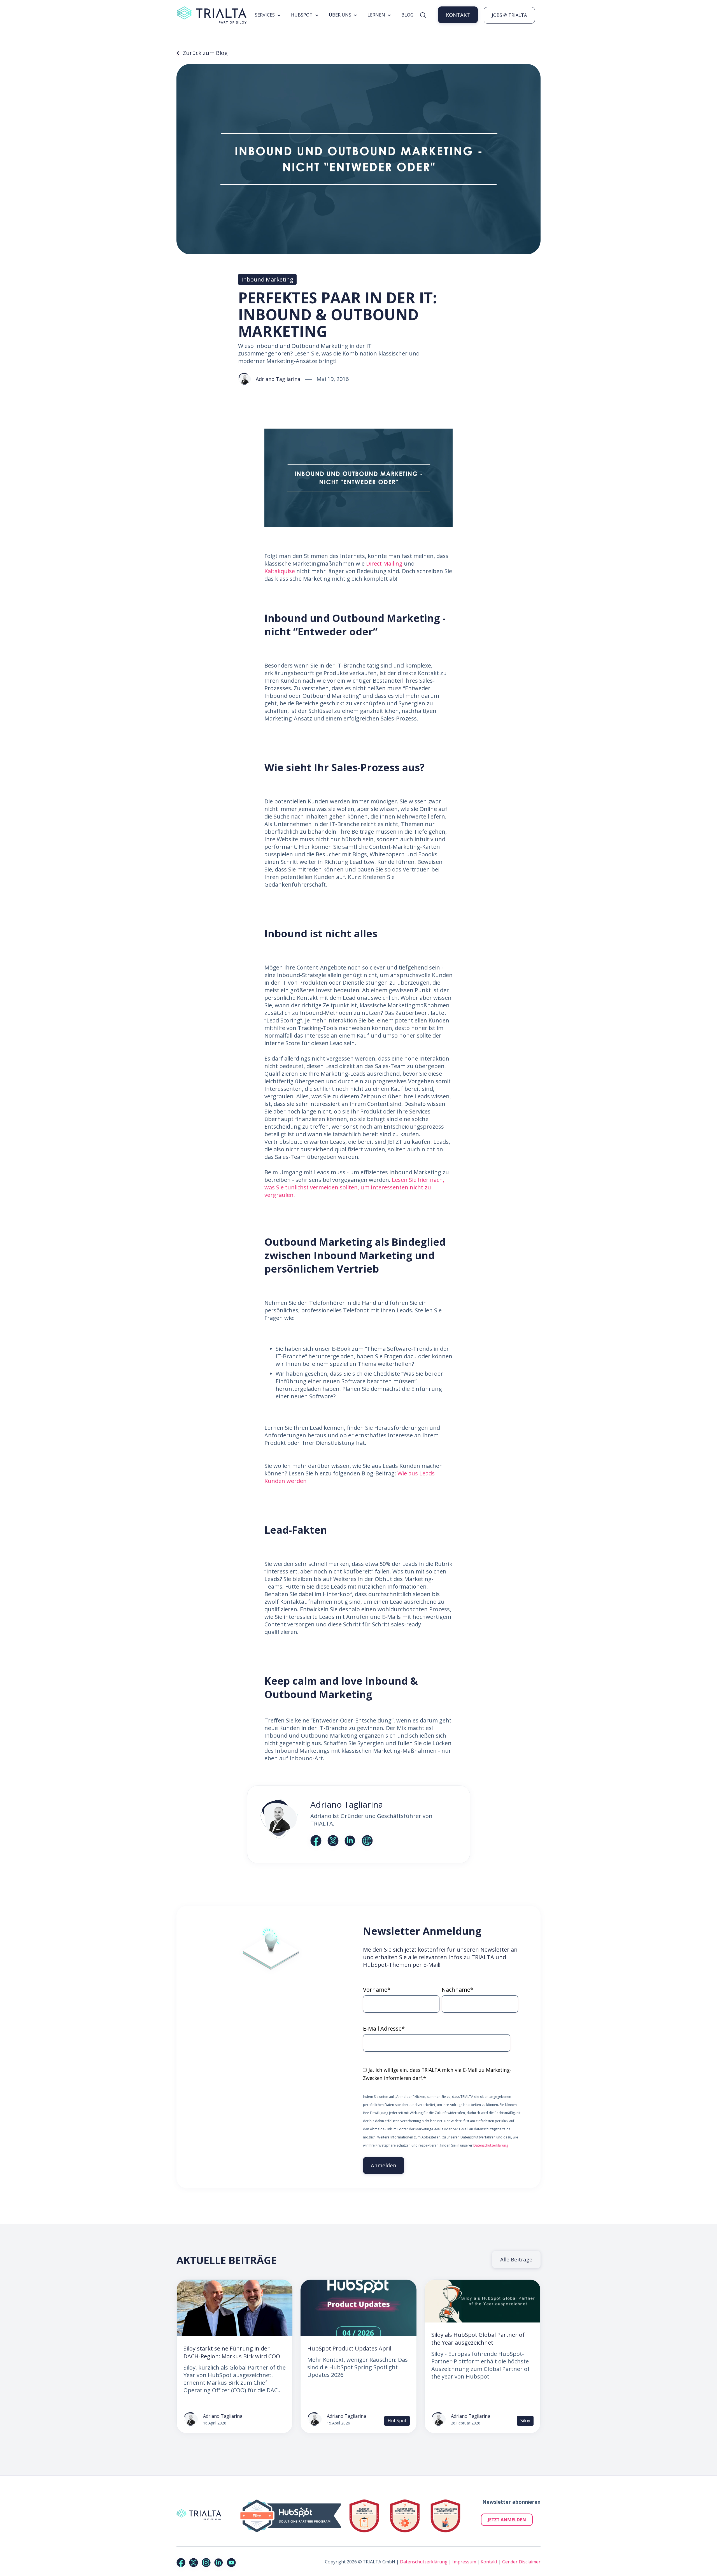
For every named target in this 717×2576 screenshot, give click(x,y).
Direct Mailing (384, 563)
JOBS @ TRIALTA (509, 15)
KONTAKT (458, 15)
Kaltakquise (280, 571)
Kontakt (489, 2562)
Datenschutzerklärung (491, 2145)
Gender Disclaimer (521, 2562)
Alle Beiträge (516, 2259)
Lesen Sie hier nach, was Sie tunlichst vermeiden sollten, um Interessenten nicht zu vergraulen (354, 1187)
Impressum (464, 2562)
